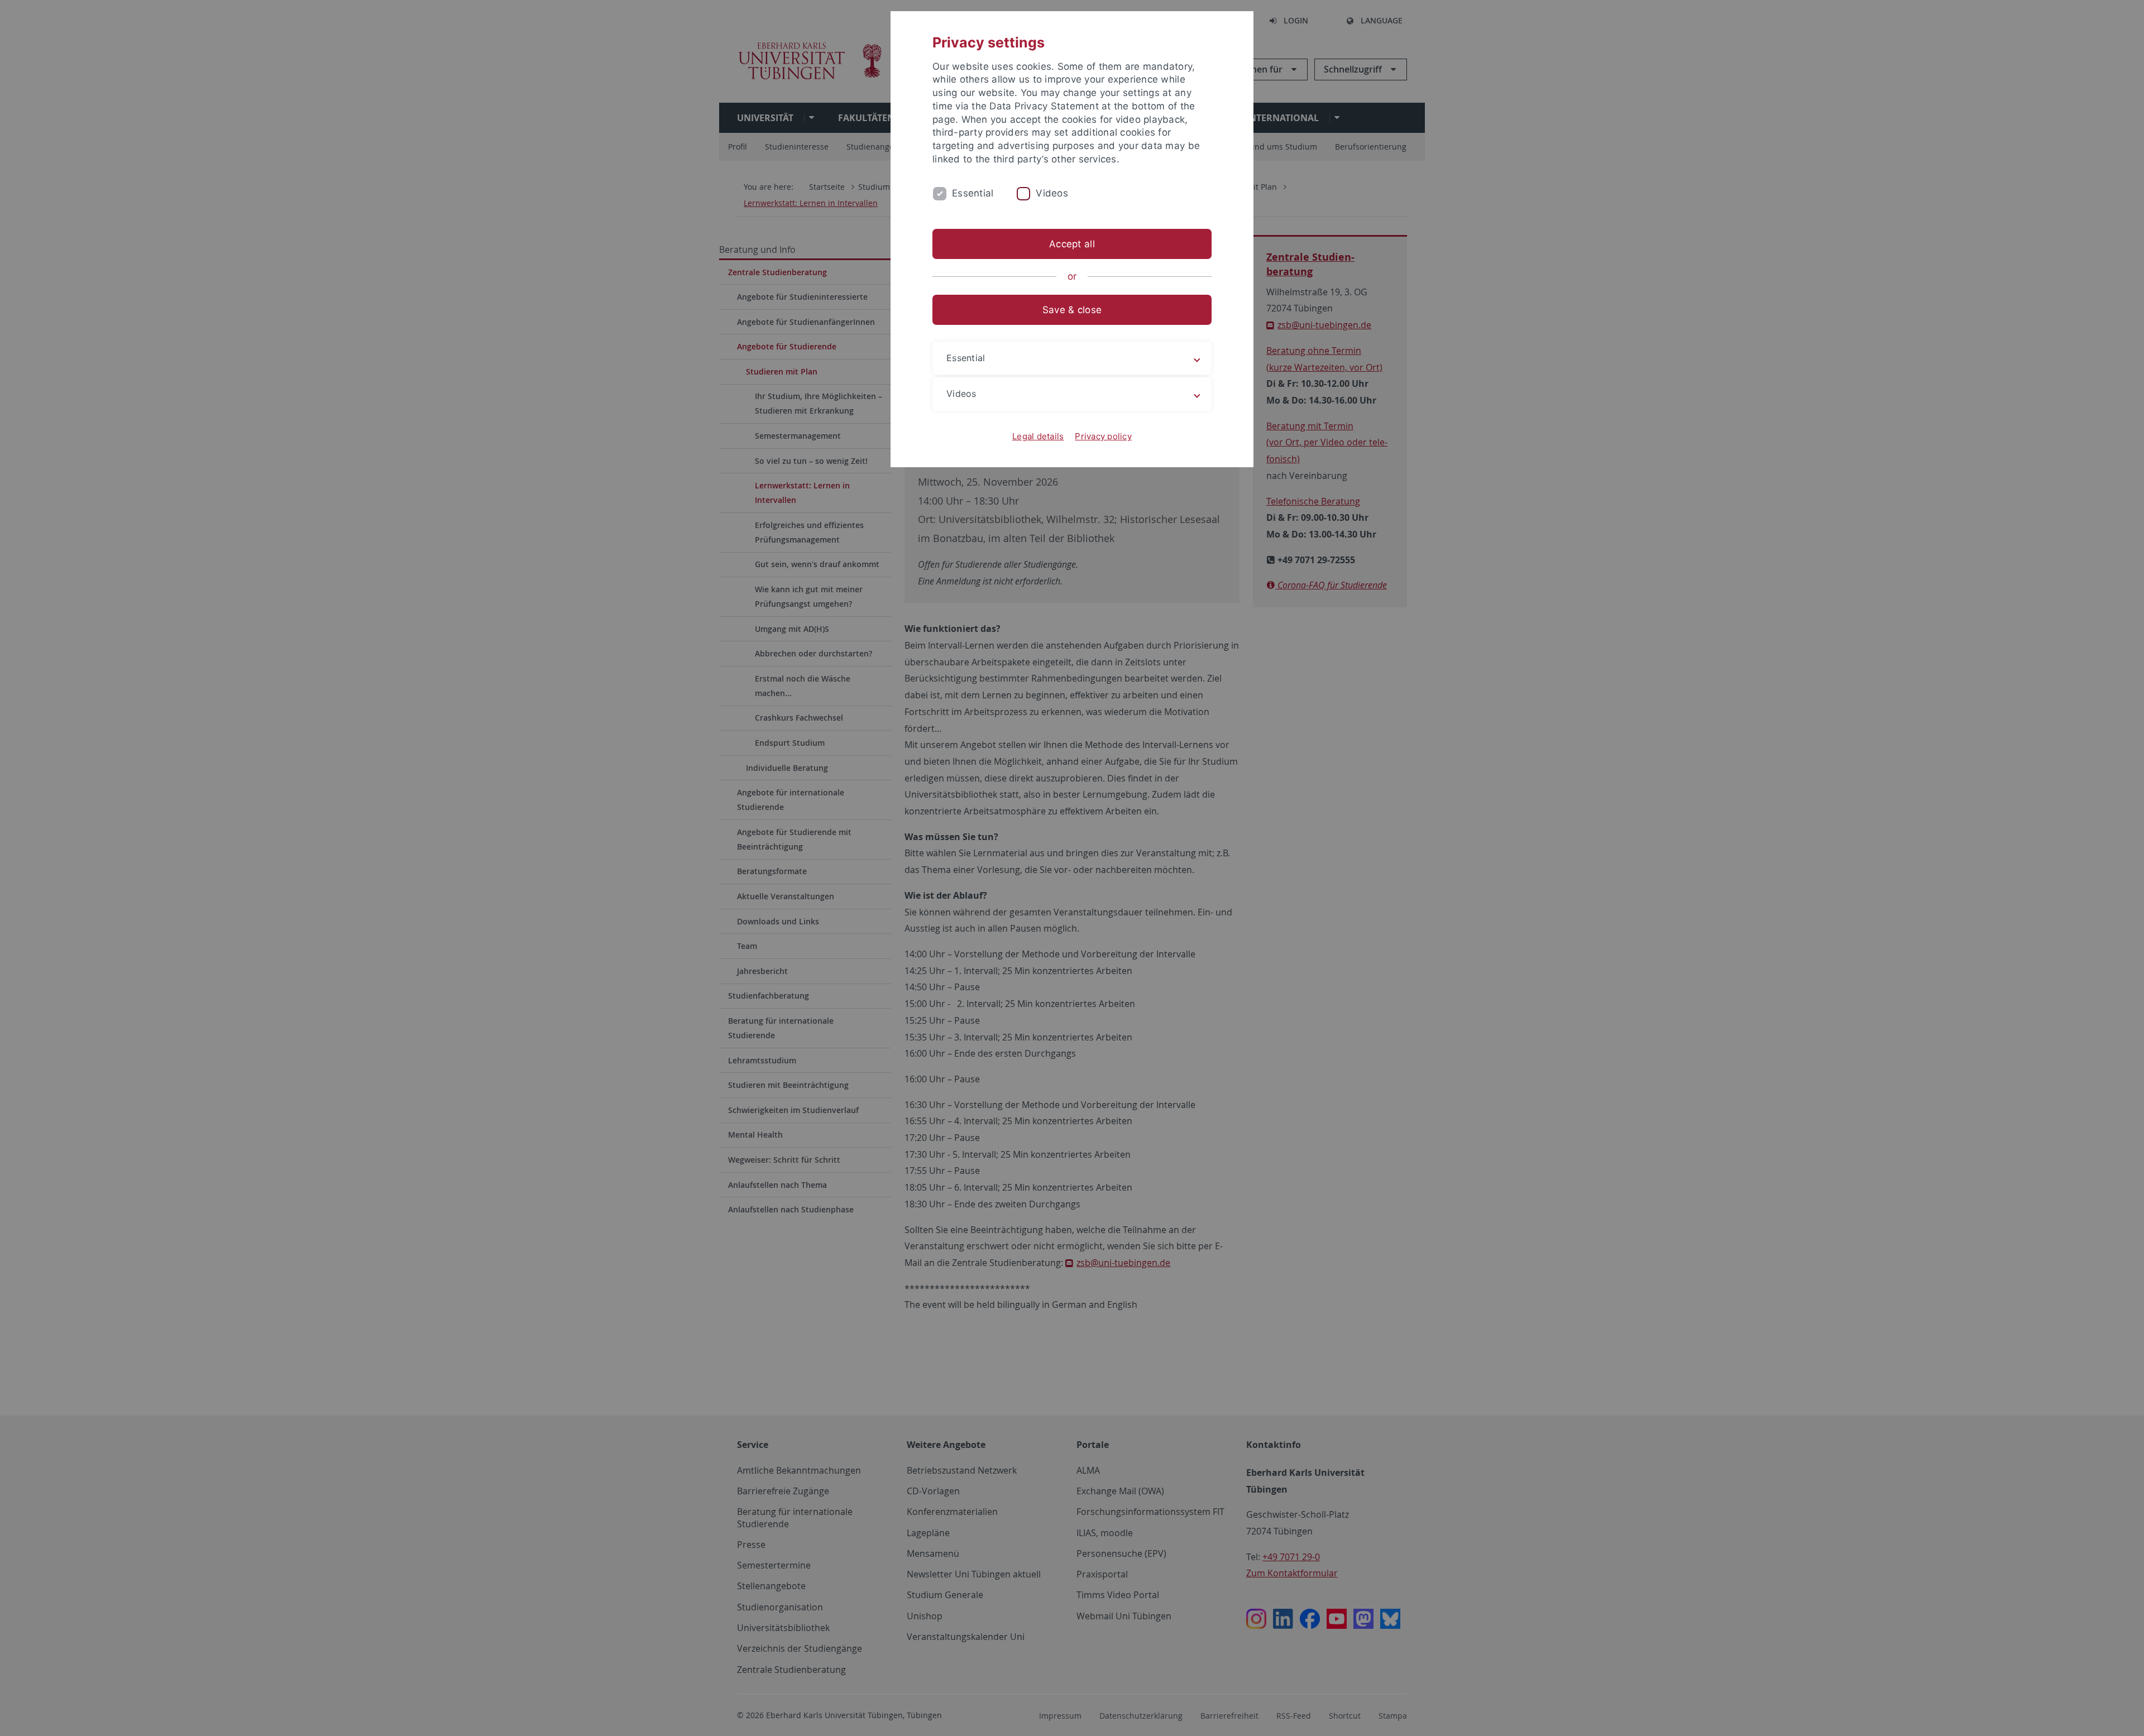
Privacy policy (1103, 436)
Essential (973, 193)
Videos (1052, 193)
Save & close (1072, 310)
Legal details (1038, 436)
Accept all (1072, 244)
